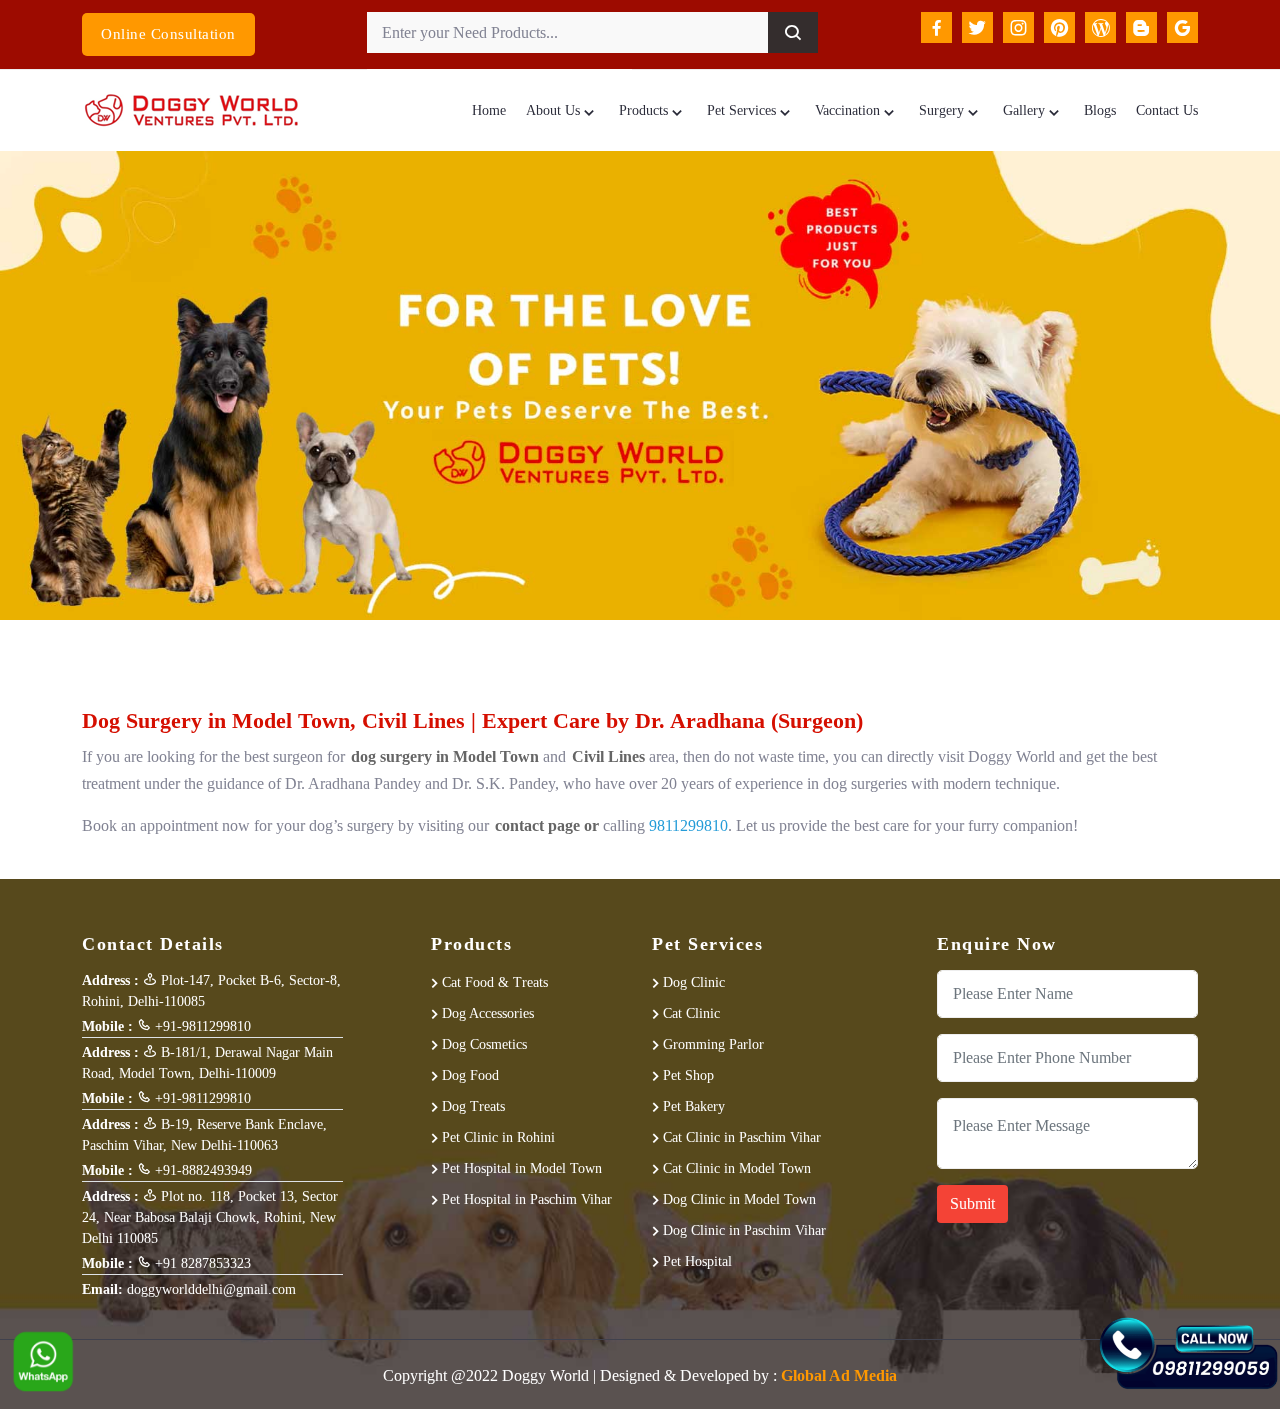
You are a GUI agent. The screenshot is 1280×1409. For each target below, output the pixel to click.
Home (489, 110)
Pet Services (741, 110)
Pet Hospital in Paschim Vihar (527, 1199)
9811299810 (688, 825)
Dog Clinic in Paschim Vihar (744, 1230)
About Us (553, 110)
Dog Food (470, 1075)
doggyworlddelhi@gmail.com (211, 1289)
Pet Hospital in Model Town (522, 1168)
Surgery (941, 110)
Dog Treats (473, 1106)
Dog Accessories (488, 1013)
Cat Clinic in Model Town (737, 1168)
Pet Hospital (697, 1261)
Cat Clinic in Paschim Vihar (742, 1137)
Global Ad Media (839, 1375)
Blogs (1100, 110)
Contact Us (1167, 110)
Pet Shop (688, 1075)
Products (643, 110)
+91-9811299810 (201, 1026)
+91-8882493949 (201, 1170)
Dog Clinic (694, 982)
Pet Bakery (694, 1106)
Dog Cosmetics (484, 1044)
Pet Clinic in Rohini (498, 1137)
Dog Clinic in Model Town (739, 1199)
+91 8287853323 (201, 1263)
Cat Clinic (691, 1013)
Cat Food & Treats (495, 982)
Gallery (1024, 110)
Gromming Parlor (713, 1044)
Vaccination (847, 110)
